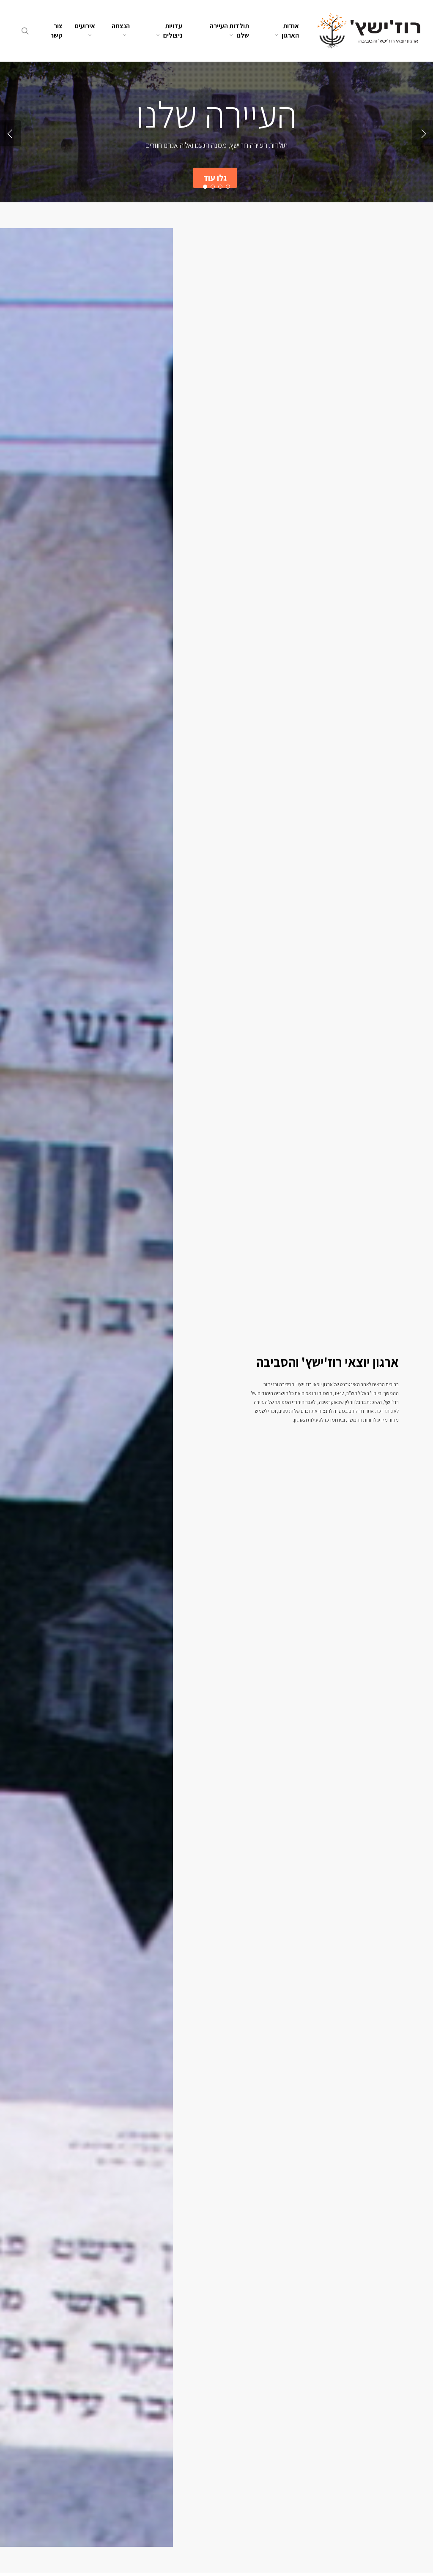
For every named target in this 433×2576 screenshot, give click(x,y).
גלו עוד (215, 178)
